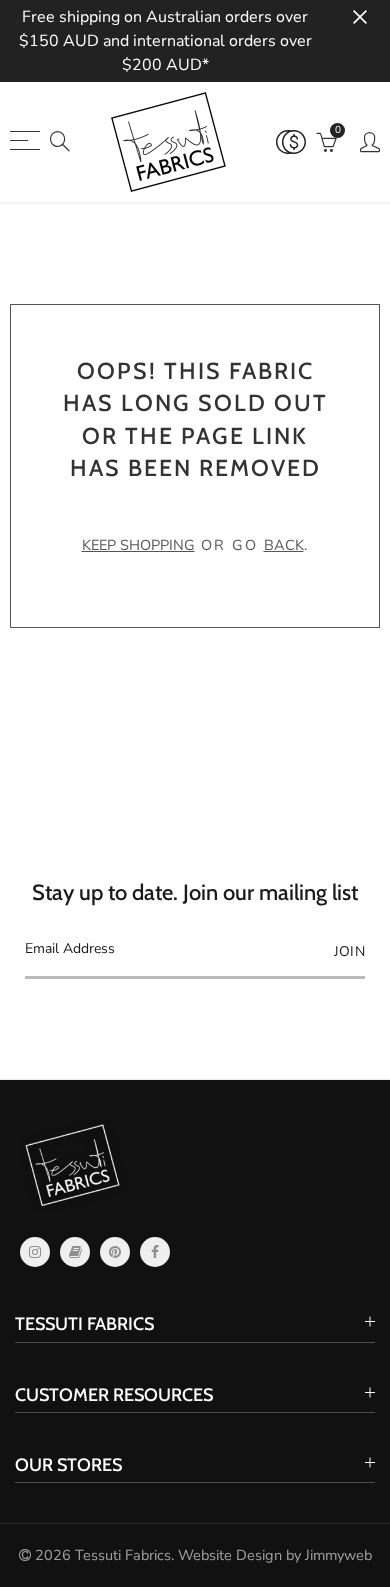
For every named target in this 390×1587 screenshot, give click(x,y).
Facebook (155, 1252)
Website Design (230, 1555)
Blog (75, 1252)
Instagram (35, 1252)
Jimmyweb (338, 1555)
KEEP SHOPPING (138, 545)
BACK (284, 545)
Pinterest (115, 1252)
